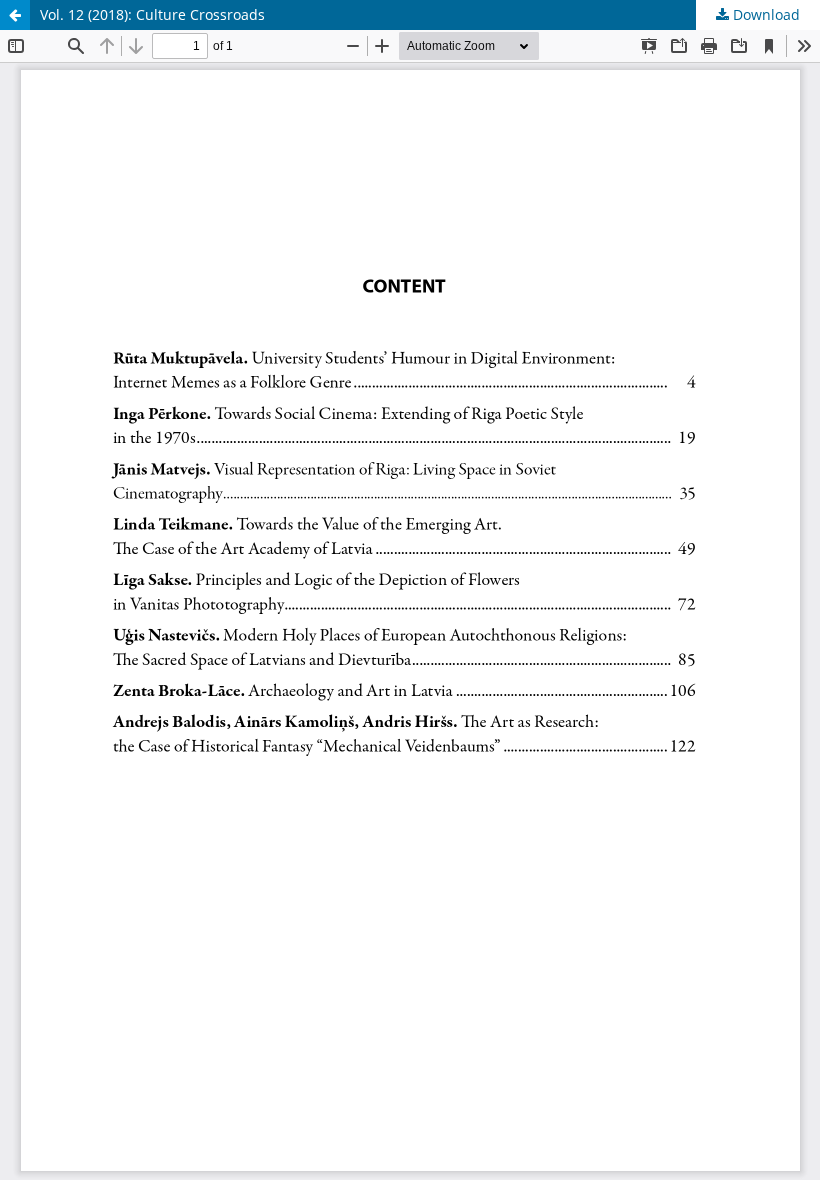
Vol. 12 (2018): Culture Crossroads (152, 14)
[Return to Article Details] (15, 15)
